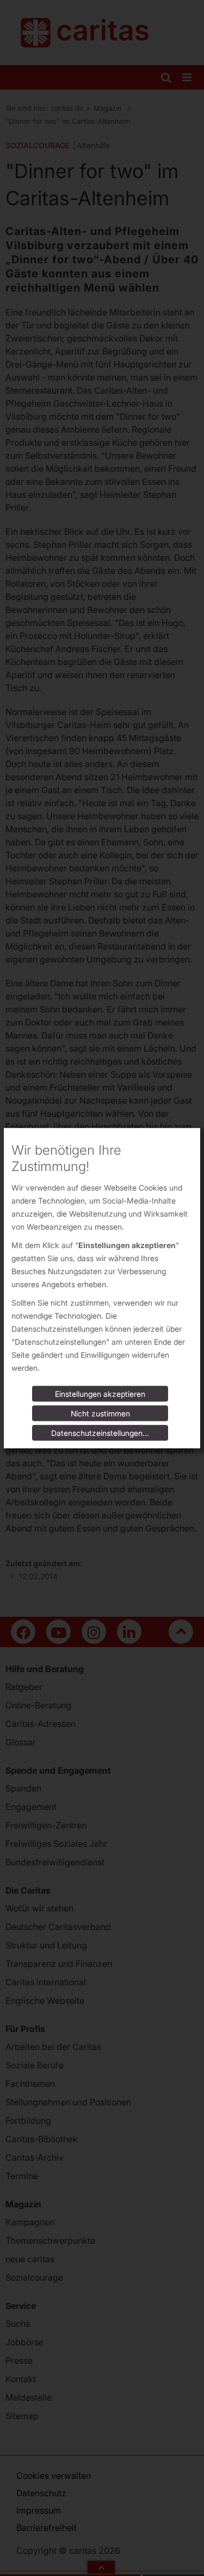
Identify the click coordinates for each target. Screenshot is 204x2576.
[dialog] (102, 1288)
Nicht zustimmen (100, 1413)
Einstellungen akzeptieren (100, 1394)
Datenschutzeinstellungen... (100, 1433)
